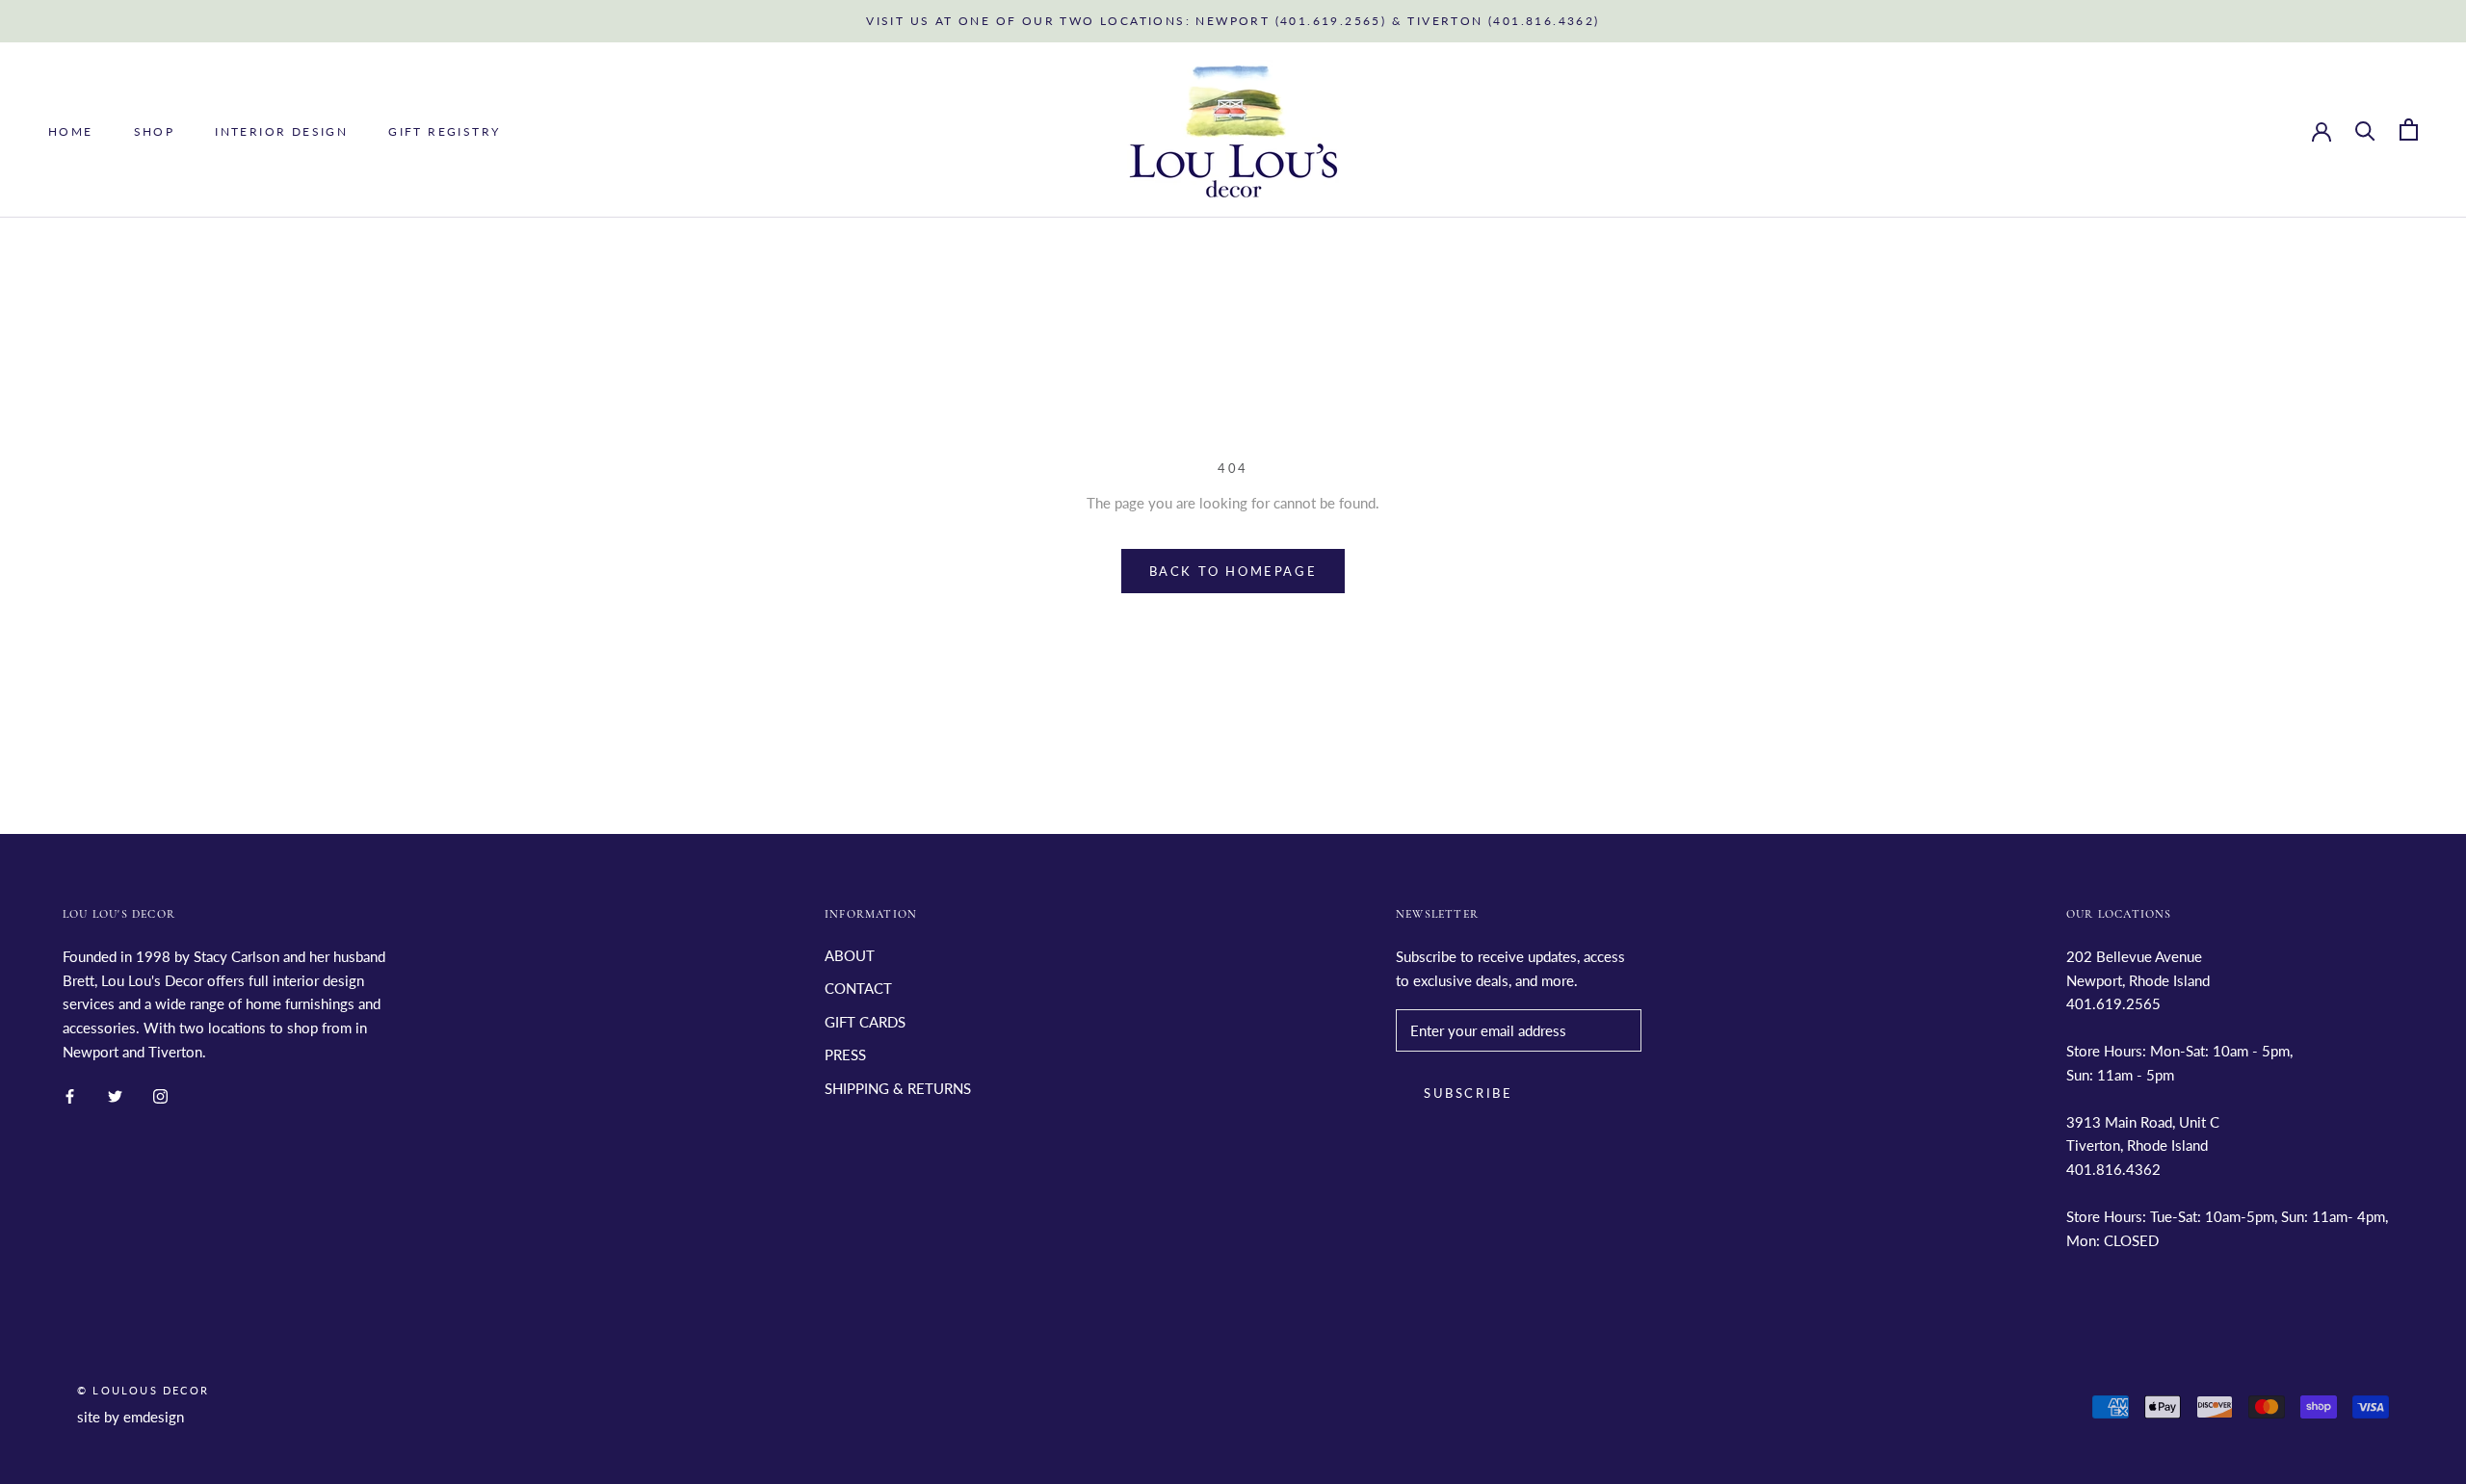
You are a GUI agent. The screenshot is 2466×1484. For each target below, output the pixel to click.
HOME (71, 130)
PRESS (845, 1054)
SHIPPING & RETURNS (898, 1088)
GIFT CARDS (865, 1022)
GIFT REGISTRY (444, 130)
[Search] (2365, 130)
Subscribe (1468, 1093)
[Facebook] (70, 1095)
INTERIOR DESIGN (281, 130)
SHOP (155, 130)
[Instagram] (160, 1095)
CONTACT (858, 988)
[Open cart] (2409, 130)
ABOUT (850, 955)
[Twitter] (115, 1095)
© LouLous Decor (143, 1390)
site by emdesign (131, 1417)
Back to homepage (1233, 571)
